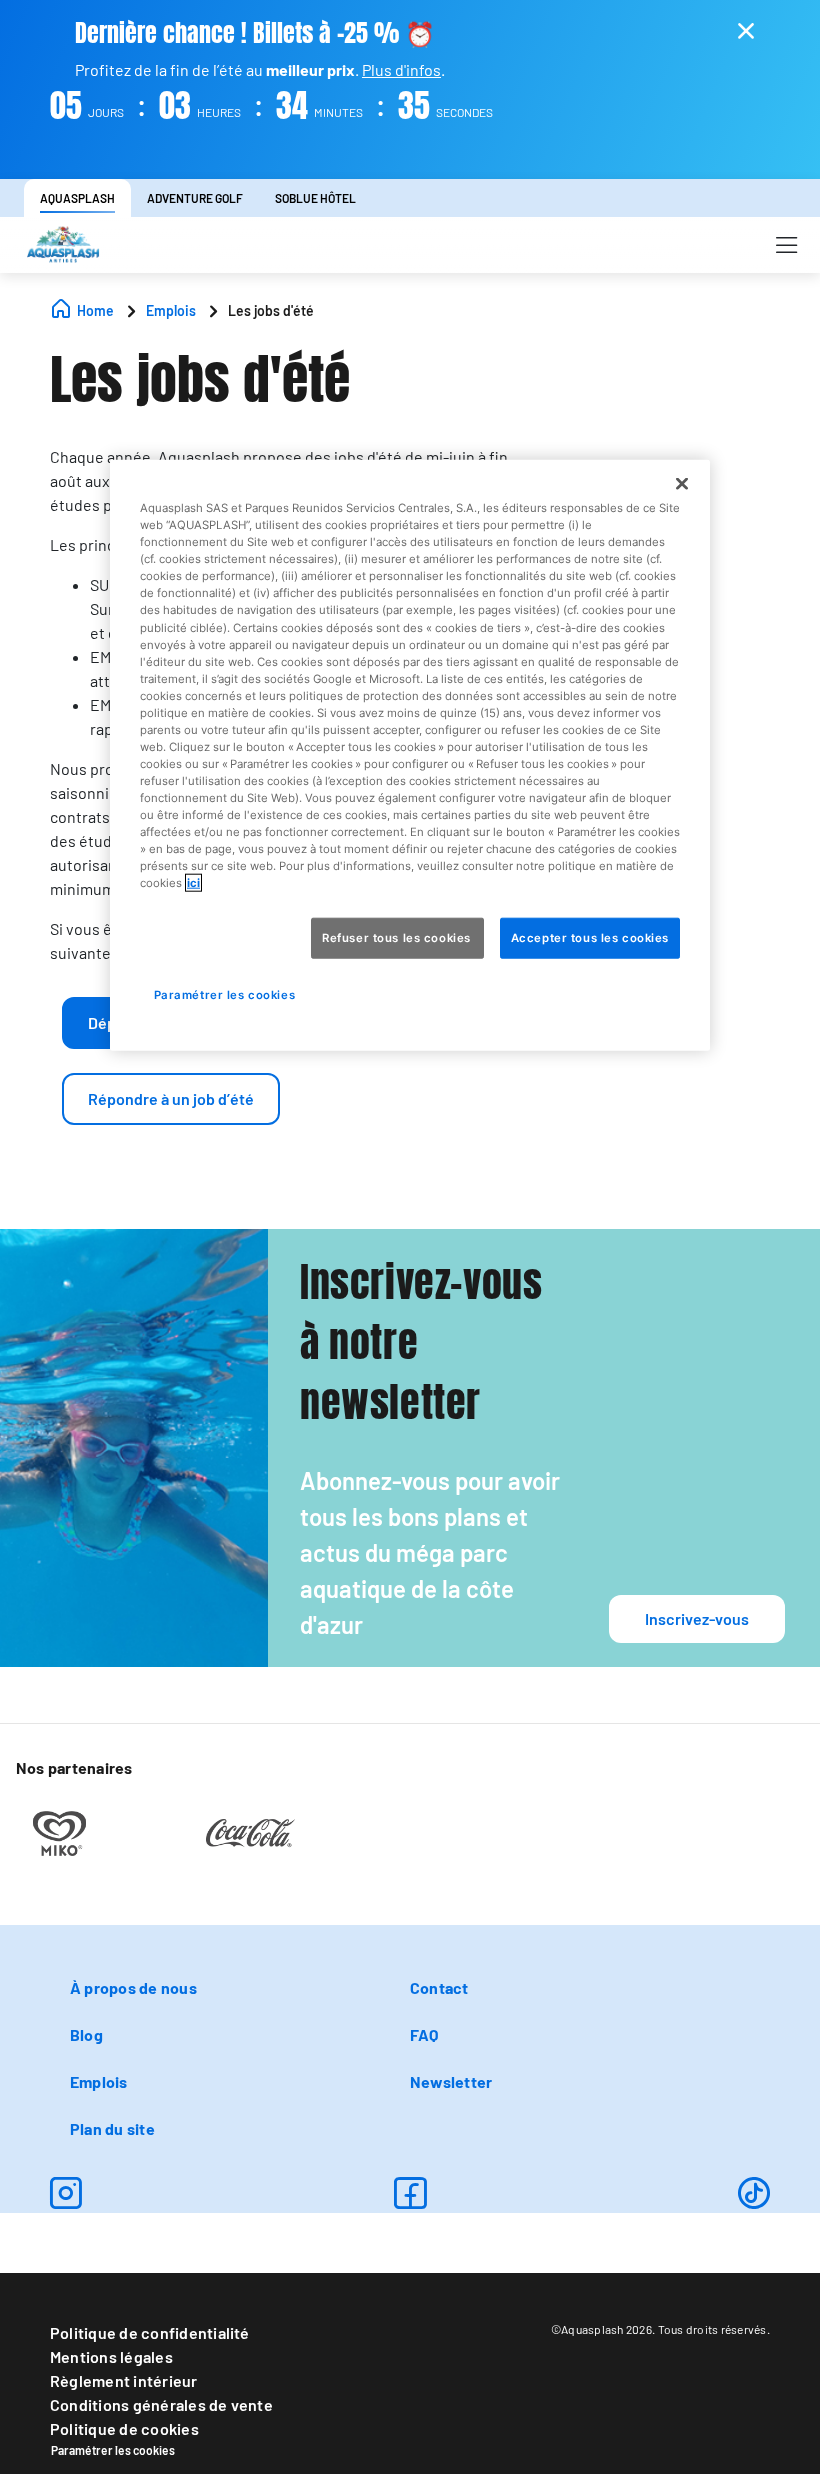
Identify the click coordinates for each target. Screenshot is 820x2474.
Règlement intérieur (124, 2380)
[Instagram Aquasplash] (66, 2193)
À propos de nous (133, 1987)
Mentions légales (111, 2356)
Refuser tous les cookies (397, 937)
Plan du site (112, 2128)
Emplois (99, 2081)
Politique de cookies (124, 2428)
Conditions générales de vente (161, 2404)
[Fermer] (682, 484)
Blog (86, 2034)
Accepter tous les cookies (590, 937)
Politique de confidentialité (150, 2332)
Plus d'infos (401, 69)
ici (193, 883)
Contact (439, 1987)
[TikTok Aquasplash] (754, 2193)
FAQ (424, 2034)
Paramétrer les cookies (113, 2450)
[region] (410, 755)
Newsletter (451, 2081)
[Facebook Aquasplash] (410, 2193)
